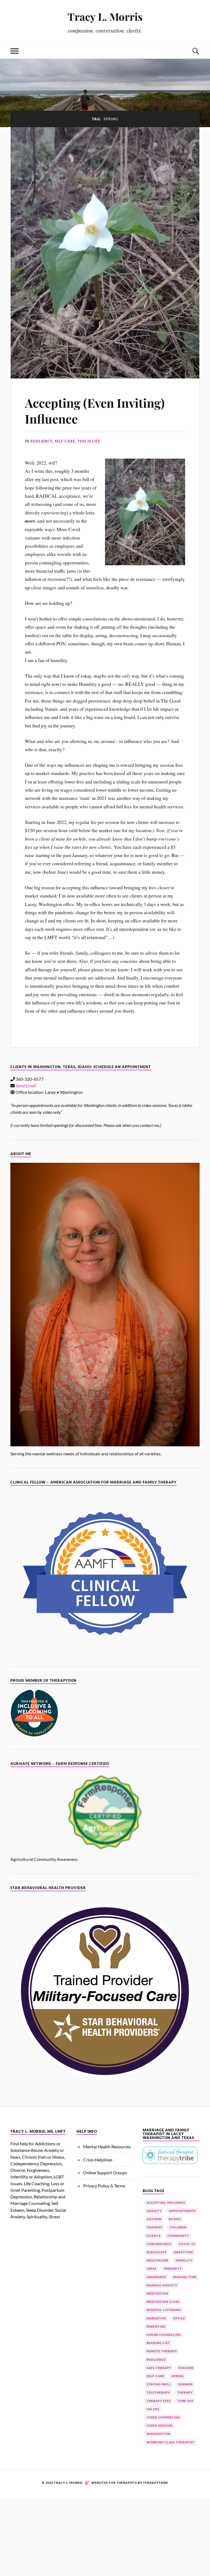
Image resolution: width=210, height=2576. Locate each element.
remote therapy (162, 2351)
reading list (158, 2343)
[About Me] (105, 1305)
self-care (155, 2376)
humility (184, 2260)
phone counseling (164, 2335)
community (178, 2236)
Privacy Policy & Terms (104, 2186)
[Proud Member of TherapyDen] (34, 1735)
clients (154, 2236)
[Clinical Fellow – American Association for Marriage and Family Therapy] (105, 1573)
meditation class (163, 2302)
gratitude (184, 2252)
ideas (152, 2268)
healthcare (157, 2260)
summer (186, 2384)
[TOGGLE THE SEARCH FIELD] (196, 51)
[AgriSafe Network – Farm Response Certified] (105, 1812)
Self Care (65, 441)
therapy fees (159, 2401)
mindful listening (164, 2310)
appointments (182, 2211)
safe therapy (159, 2368)
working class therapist (171, 2442)
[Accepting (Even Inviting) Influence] (105, 253)
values (153, 2409)
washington (158, 2434)
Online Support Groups (105, 2173)
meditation (157, 2293)
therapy (185, 2392)
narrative (156, 2318)
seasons (186, 2368)
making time (185, 2277)
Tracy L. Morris (105, 17)
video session (160, 2425)
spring (178, 2376)
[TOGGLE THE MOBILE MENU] (14, 51)
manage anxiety (162, 2285)
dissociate (157, 2252)
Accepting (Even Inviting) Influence (95, 410)
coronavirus (159, 2244)
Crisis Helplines (98, 2160)
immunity (173, 2268)
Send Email (26, 1086)
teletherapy (158, 2392)
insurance (156, 2277)
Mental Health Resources (107, 2147)
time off (186, 2401)
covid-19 (187, 2244)
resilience (156, 2360)
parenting (156, 2326)
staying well (159, 2384)
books (175, 2219)
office (179, 2318)
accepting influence (166, 2203)
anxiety (154, 2211)
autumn (154, 2219)
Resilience (41, 441)
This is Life (89, 441)
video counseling (163, 2417)
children (178, 2227)
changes (154, 2227)
